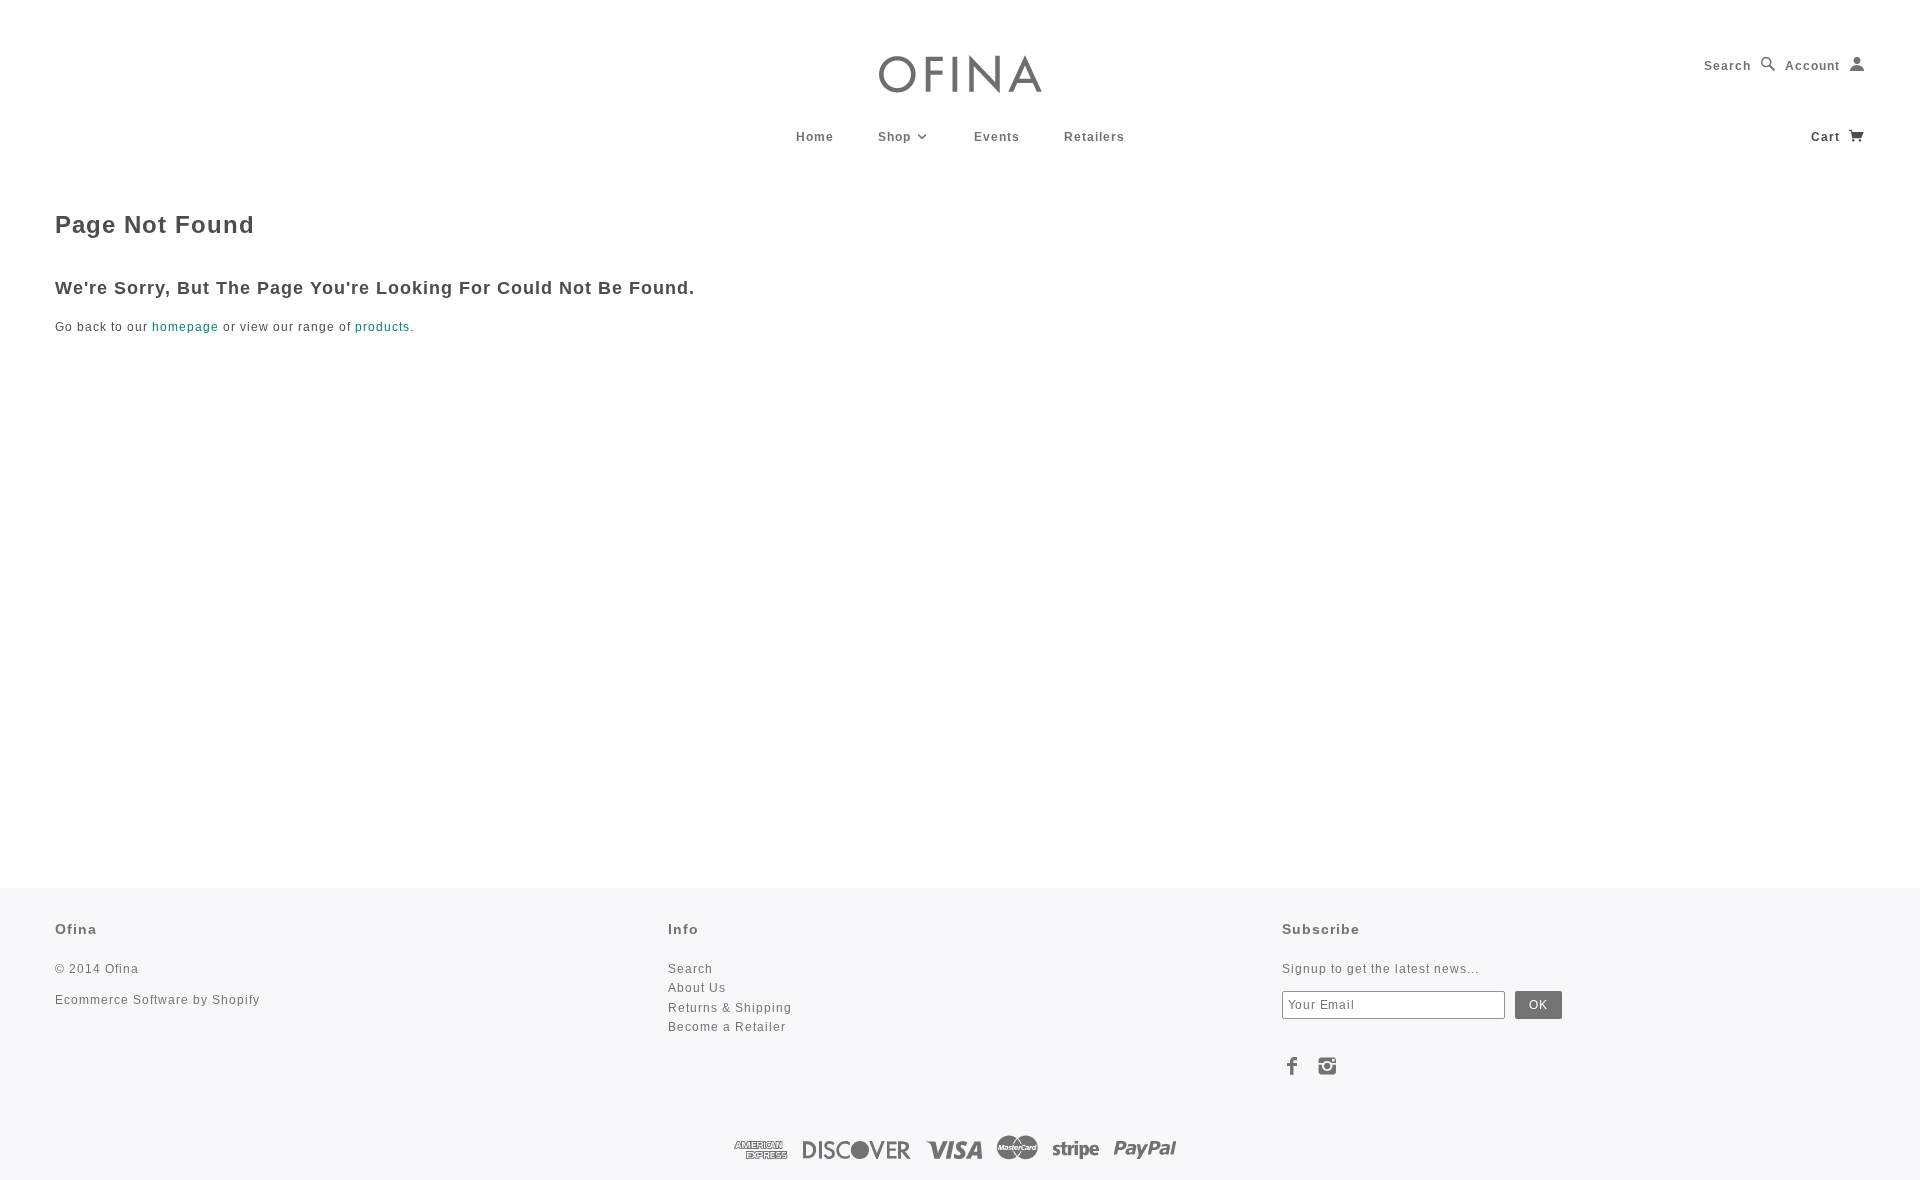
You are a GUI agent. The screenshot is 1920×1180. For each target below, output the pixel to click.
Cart (1827, 137)
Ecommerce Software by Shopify (157, 1000)
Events (997, 137)
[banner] (960, 72)
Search (1727, 66)
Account (1812, 66)
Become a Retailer (727, 1027)
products (382, 327)
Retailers (1094, 137)
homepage (185, 327)
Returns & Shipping (730, 1008)
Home (815, 137)
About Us (697, 988)
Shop (896, 137)
